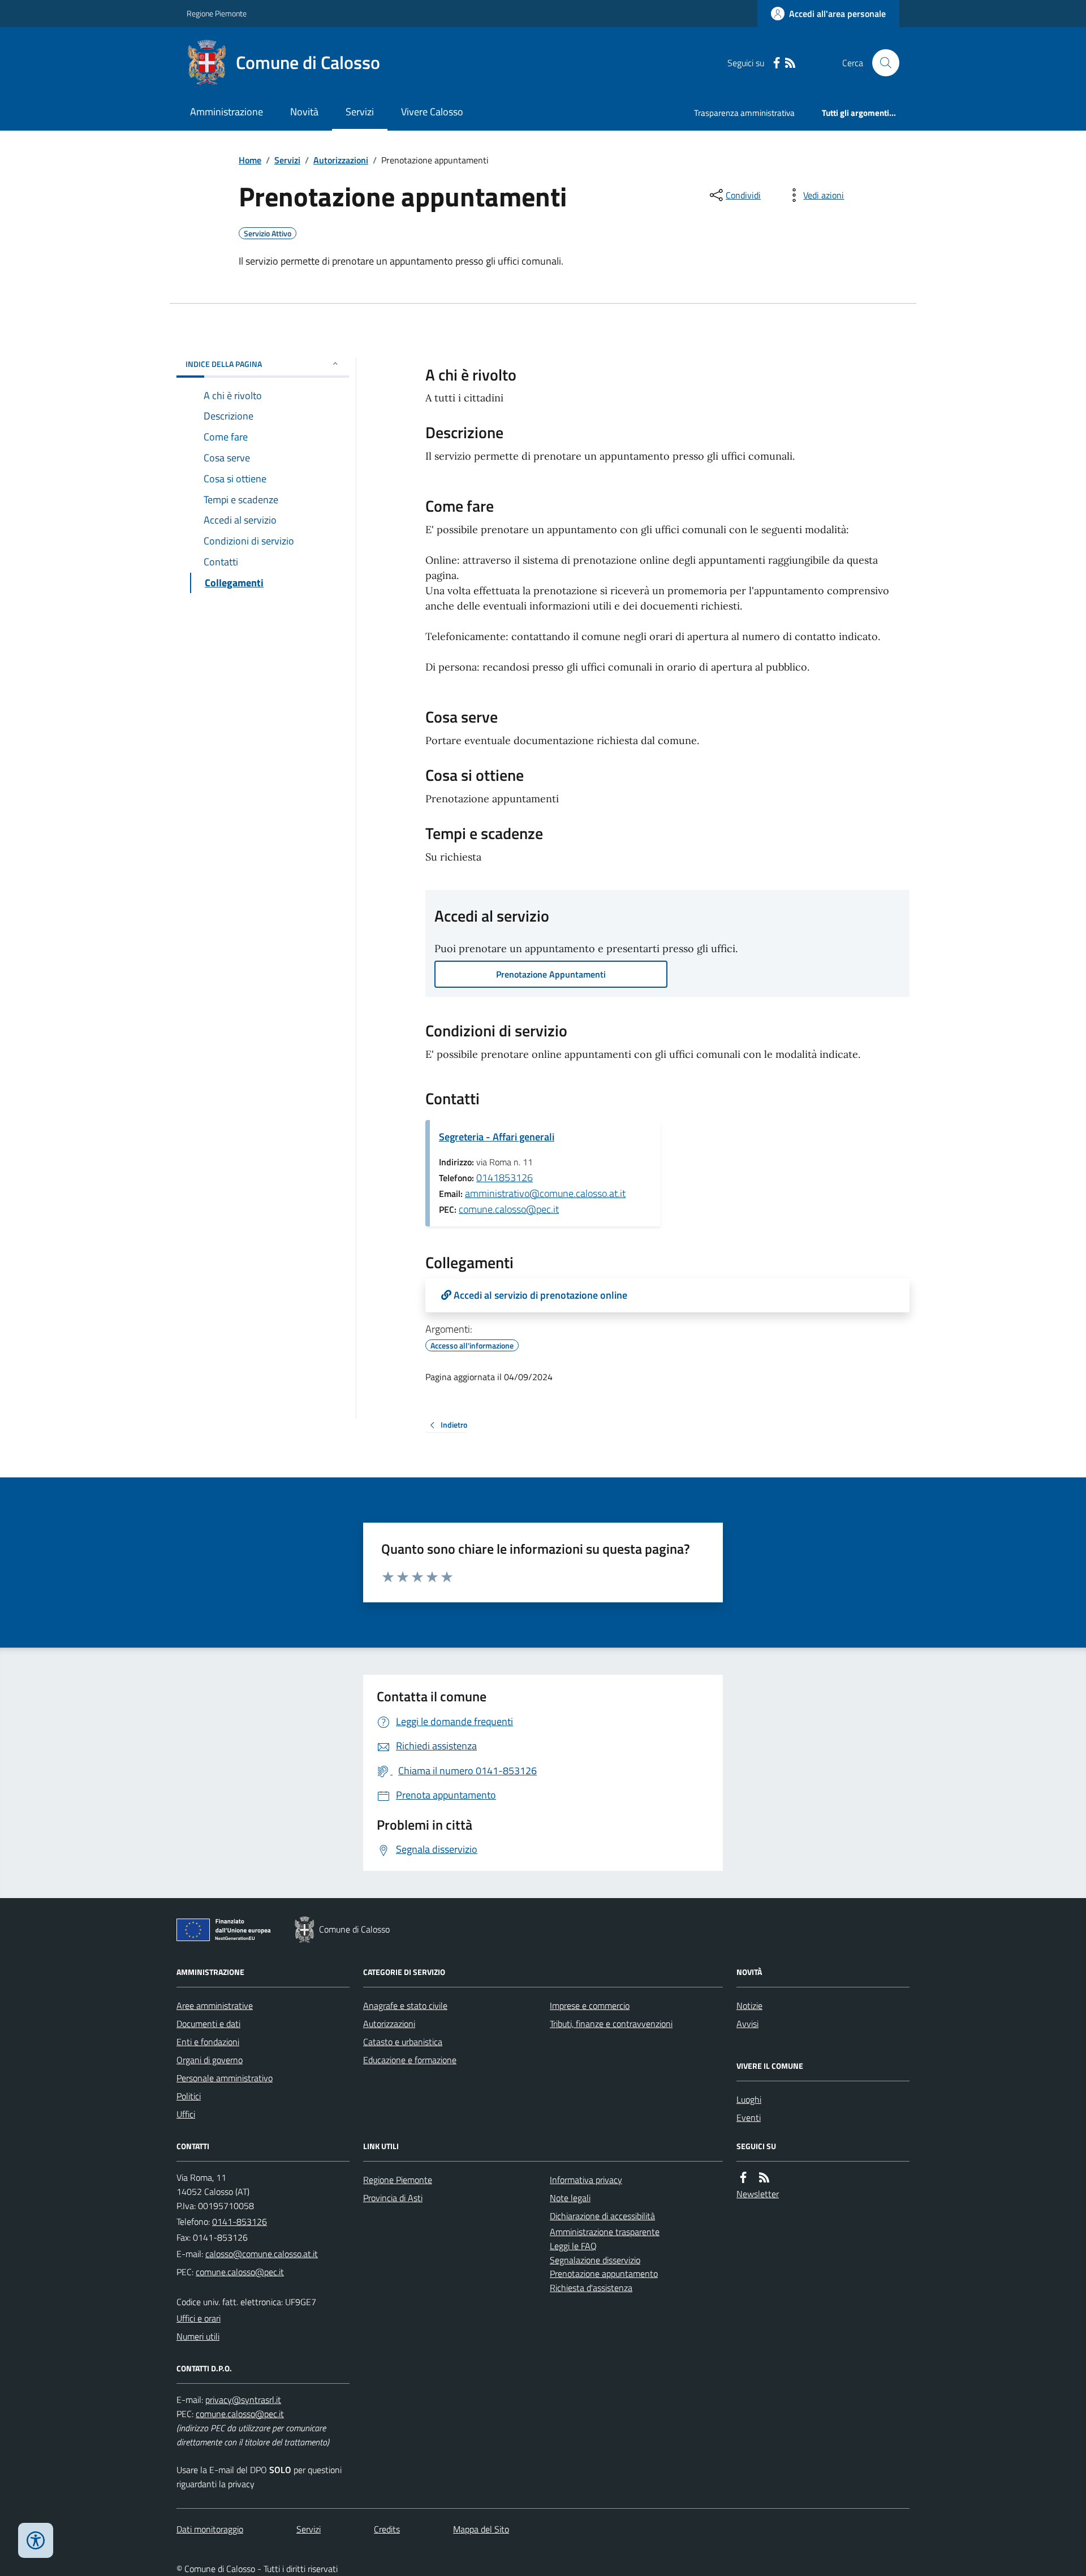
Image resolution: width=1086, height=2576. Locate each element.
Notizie (749, 2006)
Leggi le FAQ (573, 2246)
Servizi (360, 112)
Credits (387, 2529)
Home (250, 160)
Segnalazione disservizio (595, 2260)
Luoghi (749, 2099)
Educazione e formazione (410, 2060)
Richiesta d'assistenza (591, 2288)
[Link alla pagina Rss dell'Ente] (764, 2178)
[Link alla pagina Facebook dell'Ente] (743, 2178)
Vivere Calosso (432, 112)
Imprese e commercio (590, 2006)
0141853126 (505, 1177)
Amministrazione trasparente (605, 2232)
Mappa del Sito (481, 2529)
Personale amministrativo (225, 2078)
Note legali (570, 2198)
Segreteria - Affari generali (497, 1137)
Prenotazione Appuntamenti (551, 974)
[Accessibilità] (36, 2540)
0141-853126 (240, 2221)
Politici (189, 2096)
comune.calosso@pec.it (509, 1209)
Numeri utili (198, 2336)
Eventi (749, 2117)
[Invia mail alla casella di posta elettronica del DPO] (243, 2400)
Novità (304, 112)
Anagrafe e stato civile (405, 2006)
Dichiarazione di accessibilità (602, 2216)
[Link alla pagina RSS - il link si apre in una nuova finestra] (790, 63)
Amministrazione (227, 112)
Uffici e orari (199, 2318)
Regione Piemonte (217, 13)
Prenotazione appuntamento (604, 2274)
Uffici (186, 2114)
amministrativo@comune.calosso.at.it (545, 1193)
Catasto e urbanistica (403, 2042)
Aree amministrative (215, 2006)
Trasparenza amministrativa (744, 113)
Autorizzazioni (341, 160)
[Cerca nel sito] (881, 63)
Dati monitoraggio (210, 2529)
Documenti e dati (208, 2024)
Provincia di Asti (393, 2198)
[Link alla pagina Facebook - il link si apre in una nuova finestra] (777, 63)
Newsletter (758, 2194)
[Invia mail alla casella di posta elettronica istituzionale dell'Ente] (262, 2254)
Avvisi (747, 2024)
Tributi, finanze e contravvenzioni (611, 2024)
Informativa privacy (586, 2180)
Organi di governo (210, 2060)
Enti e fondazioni (208, 2042)
